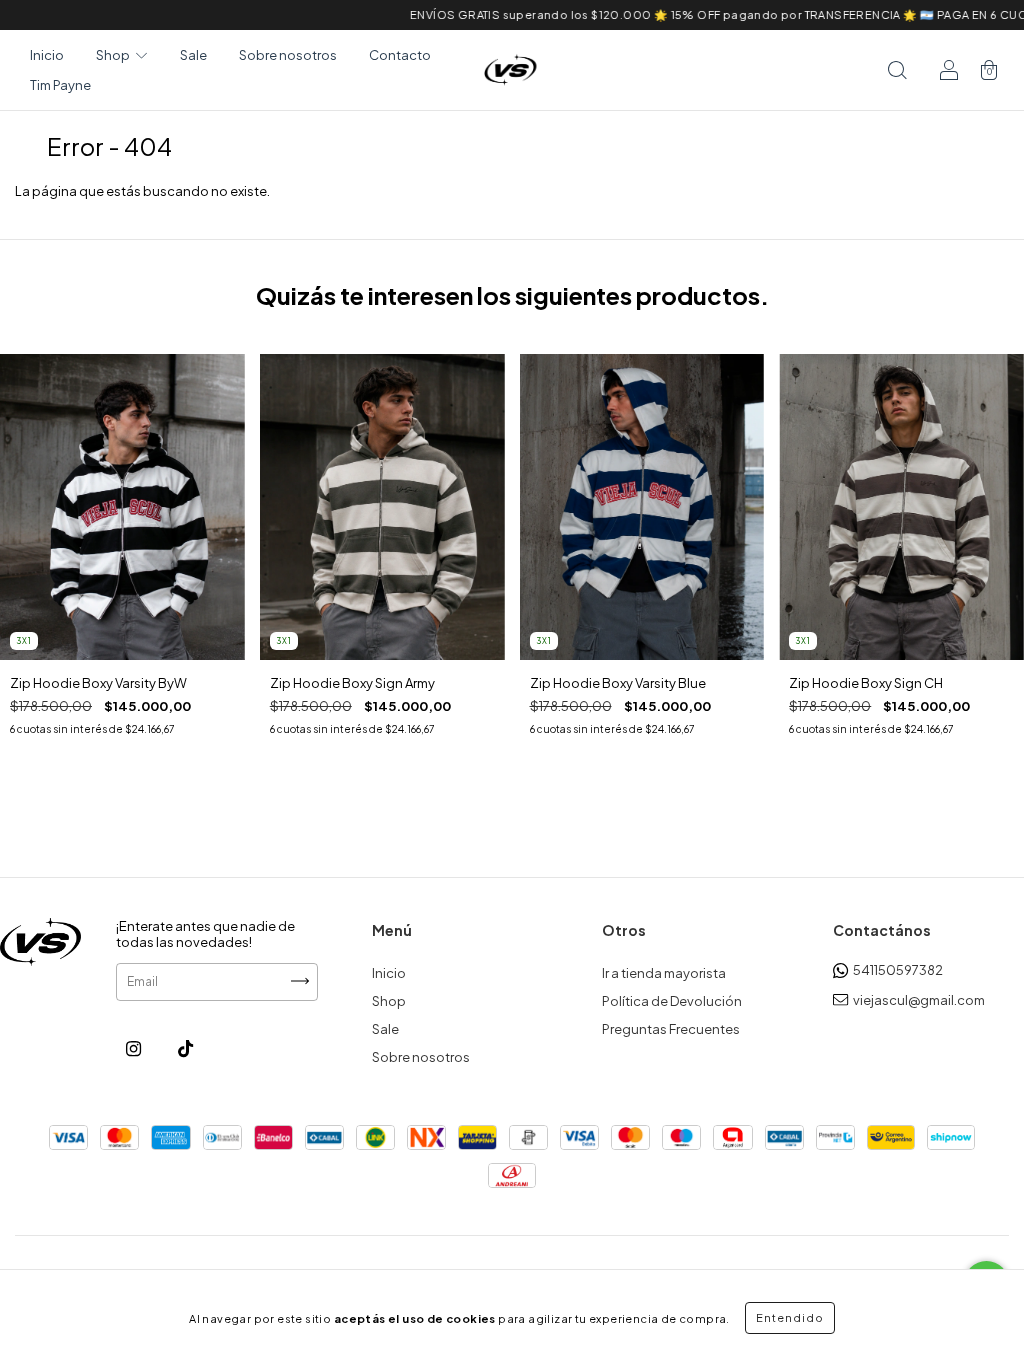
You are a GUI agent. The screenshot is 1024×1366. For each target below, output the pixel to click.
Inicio (47, 55)
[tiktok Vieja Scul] (185, 1049)
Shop (389, 1001)
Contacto (400, 55)
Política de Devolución (672, 1001)
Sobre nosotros (288, 55)
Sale (193, 55)
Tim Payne (60, 85)
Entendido (790, 1317)
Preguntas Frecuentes (671, 1029)
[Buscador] (897, 70)
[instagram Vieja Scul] (134, 1049)
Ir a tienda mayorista (664, 973)
